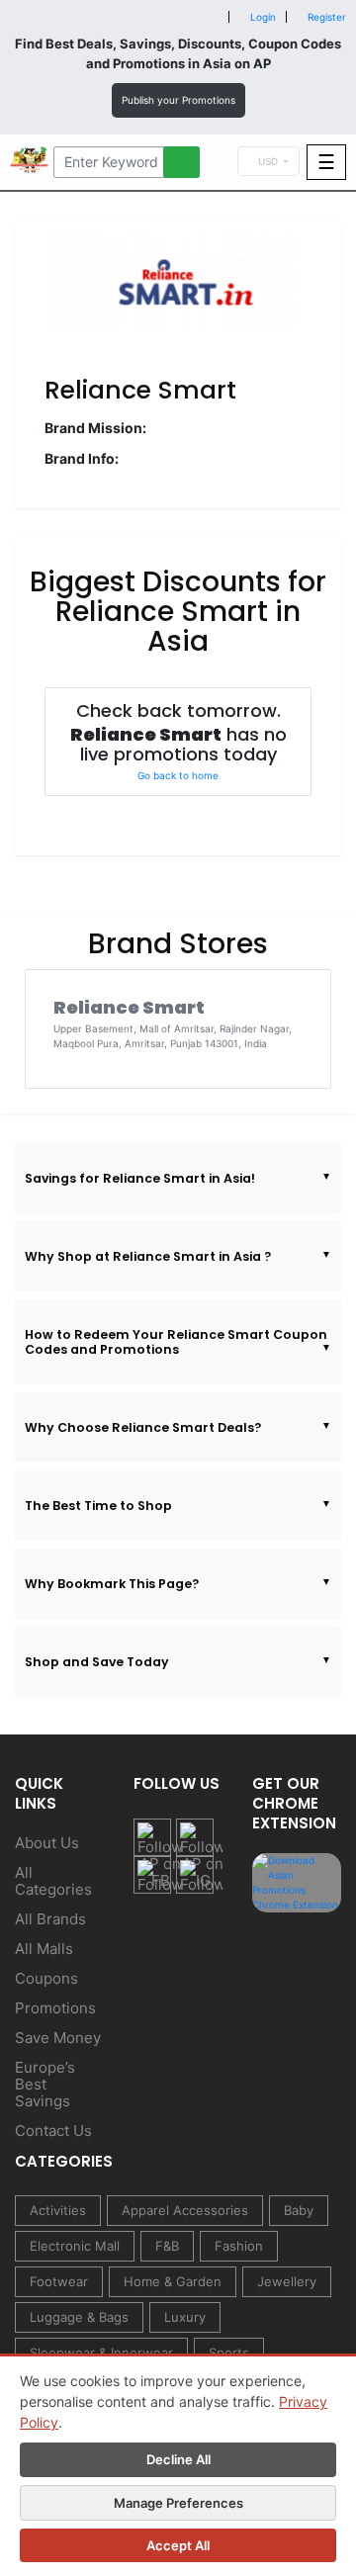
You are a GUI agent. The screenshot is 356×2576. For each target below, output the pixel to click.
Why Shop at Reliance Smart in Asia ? (148, 1256)
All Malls (44, 1949)
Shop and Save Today (97, 1662)
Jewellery (287, 2281)
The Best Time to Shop (98, 1506)
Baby (299, 2210)
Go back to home (178, 775)
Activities (58, 2210)
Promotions (55, 2008)
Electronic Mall (75, 2246)
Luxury (185, 2317)
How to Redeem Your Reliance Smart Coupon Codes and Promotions (176, 1342)
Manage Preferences (178, 2503)
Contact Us (53, 2131)
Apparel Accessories (185, 2210)
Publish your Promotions (178, 100)
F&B (167, 2246)
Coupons (46, 1978)
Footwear (59, 2281)
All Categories (53, 1881)
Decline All (178, 2459)
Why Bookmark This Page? (112, 1584)
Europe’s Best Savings (45, 2084)
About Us (47, 1843)
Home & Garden (173, 2281)
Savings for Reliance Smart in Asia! (140, 1178)
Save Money (58, 2038)
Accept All (178, 2545)
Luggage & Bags (79, 2317)
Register (325, 17)
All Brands (50, 1919)
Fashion (239, 2246)
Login (262, 17)
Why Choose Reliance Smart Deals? (143, 1427)
